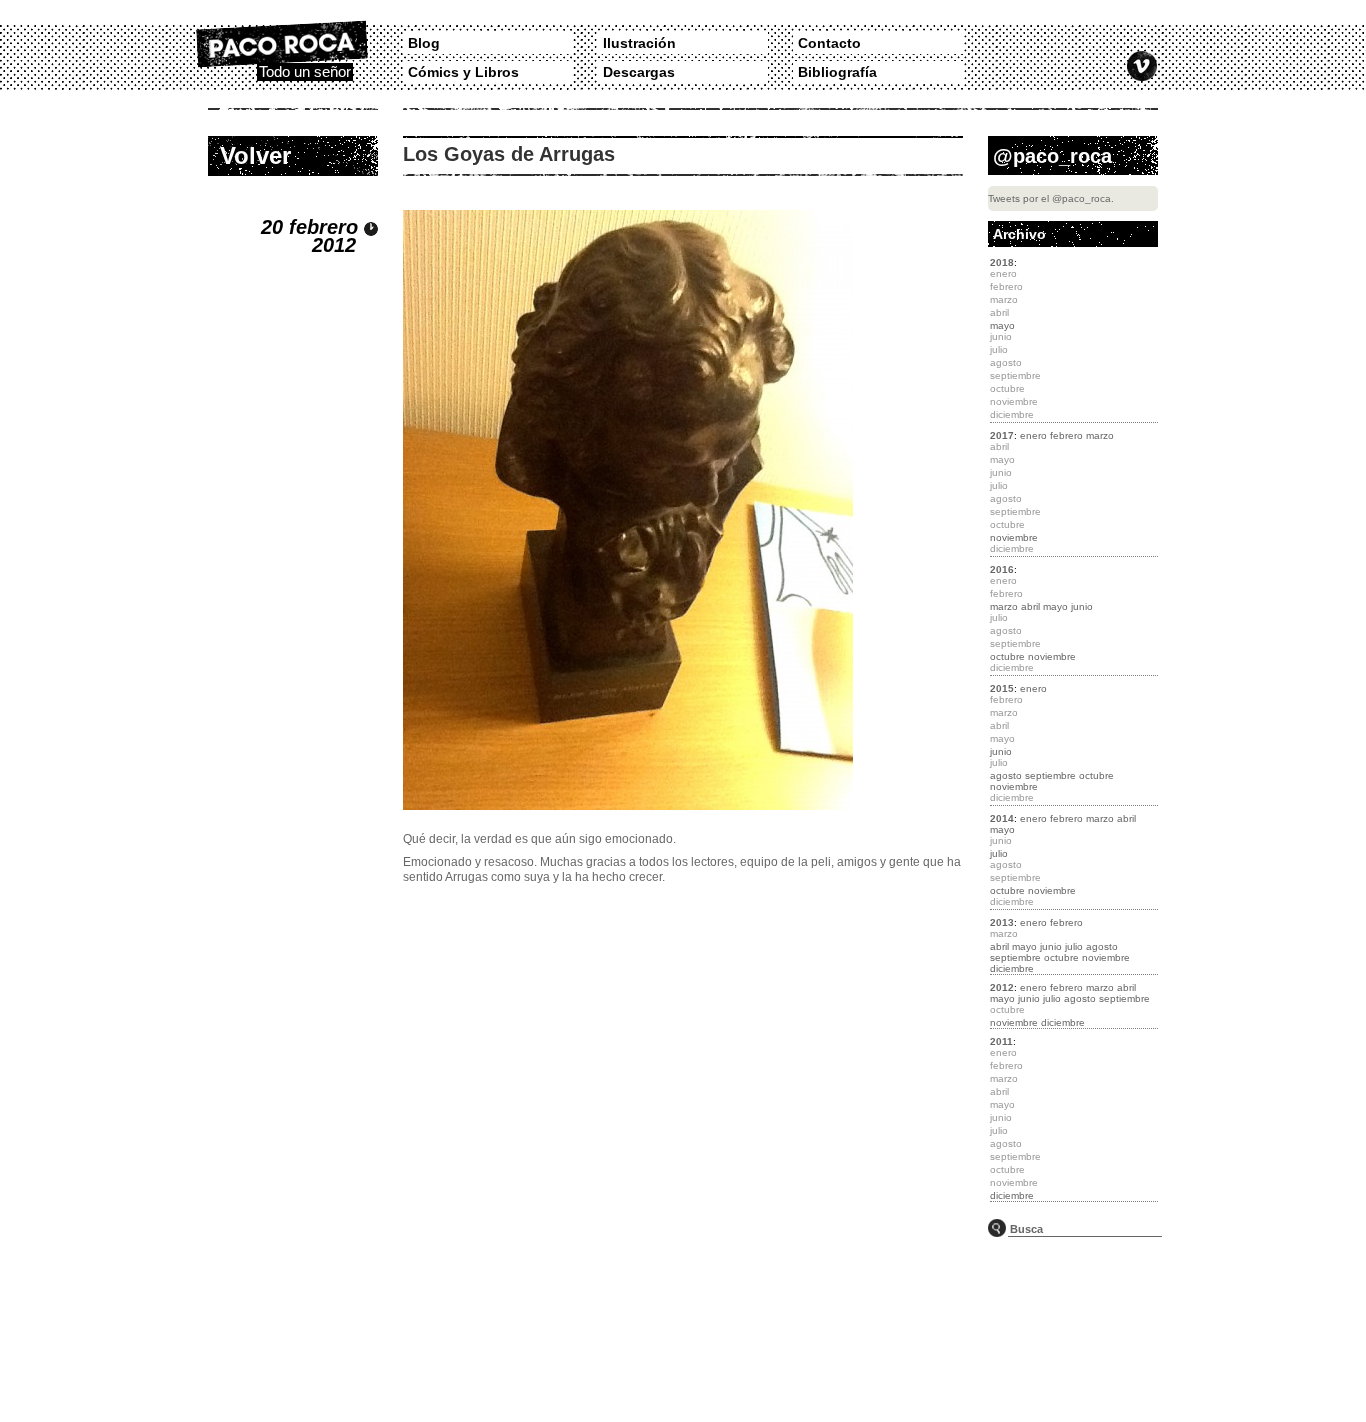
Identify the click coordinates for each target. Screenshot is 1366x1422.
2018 (1002, 262)
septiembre (1050, 775)
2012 (1002, 987)
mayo (1002, 325)
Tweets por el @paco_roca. (1051, 198)
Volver (255, 155)
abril (1030, 606)
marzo (1100, 435)
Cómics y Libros (463, 72)
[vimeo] (1142, 66)
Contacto (829, 43)
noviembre (1014, 537)
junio (1082, 606)
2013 (1002, 922)
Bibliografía (837, 72)
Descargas (639, 72)
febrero (1066, 435)
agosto (1006, 775)
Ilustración (639, 43)
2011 (1001, 1041)
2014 (1002, 818)
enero (1033, 435)
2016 (1002, 569)
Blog (424, 43)
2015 (1002, 688)
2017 (1002, 435)
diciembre (1012, 968)
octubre (1007, 656)
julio (999, 853)
